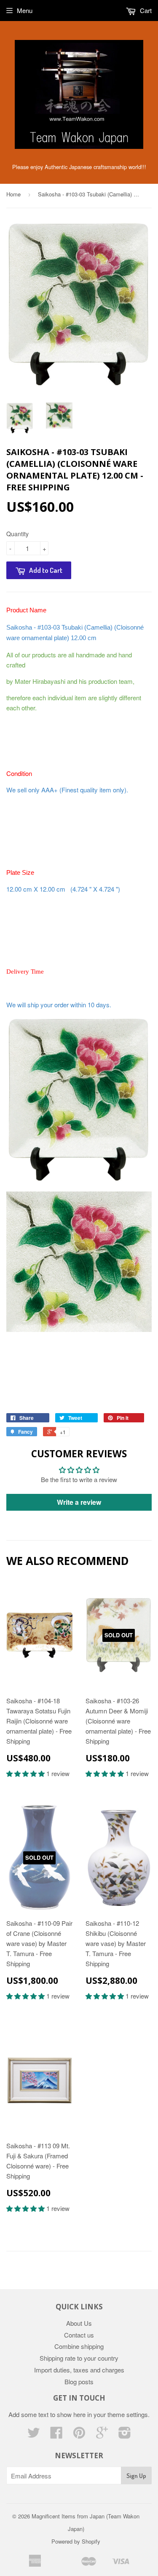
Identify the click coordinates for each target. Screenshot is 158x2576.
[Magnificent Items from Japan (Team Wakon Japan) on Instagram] (125, 2435)
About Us (79, 2323)
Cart (145, 10)
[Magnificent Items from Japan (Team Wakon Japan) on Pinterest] (79, 2435)
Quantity (17, 534)
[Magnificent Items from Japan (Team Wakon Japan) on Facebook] (56, 2435)
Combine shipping (79, 2346)
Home (13, 194)
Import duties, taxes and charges (79, 2370)
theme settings (128, 2414)
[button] (26, 1773)
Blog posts (79, 2381)
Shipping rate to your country (79, 2358)
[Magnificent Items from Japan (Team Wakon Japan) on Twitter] (34, 2435)
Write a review (79, 1502)
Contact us (79, 2335)
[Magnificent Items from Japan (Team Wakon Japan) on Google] (102, 2435)
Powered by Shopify (76, 2541)
